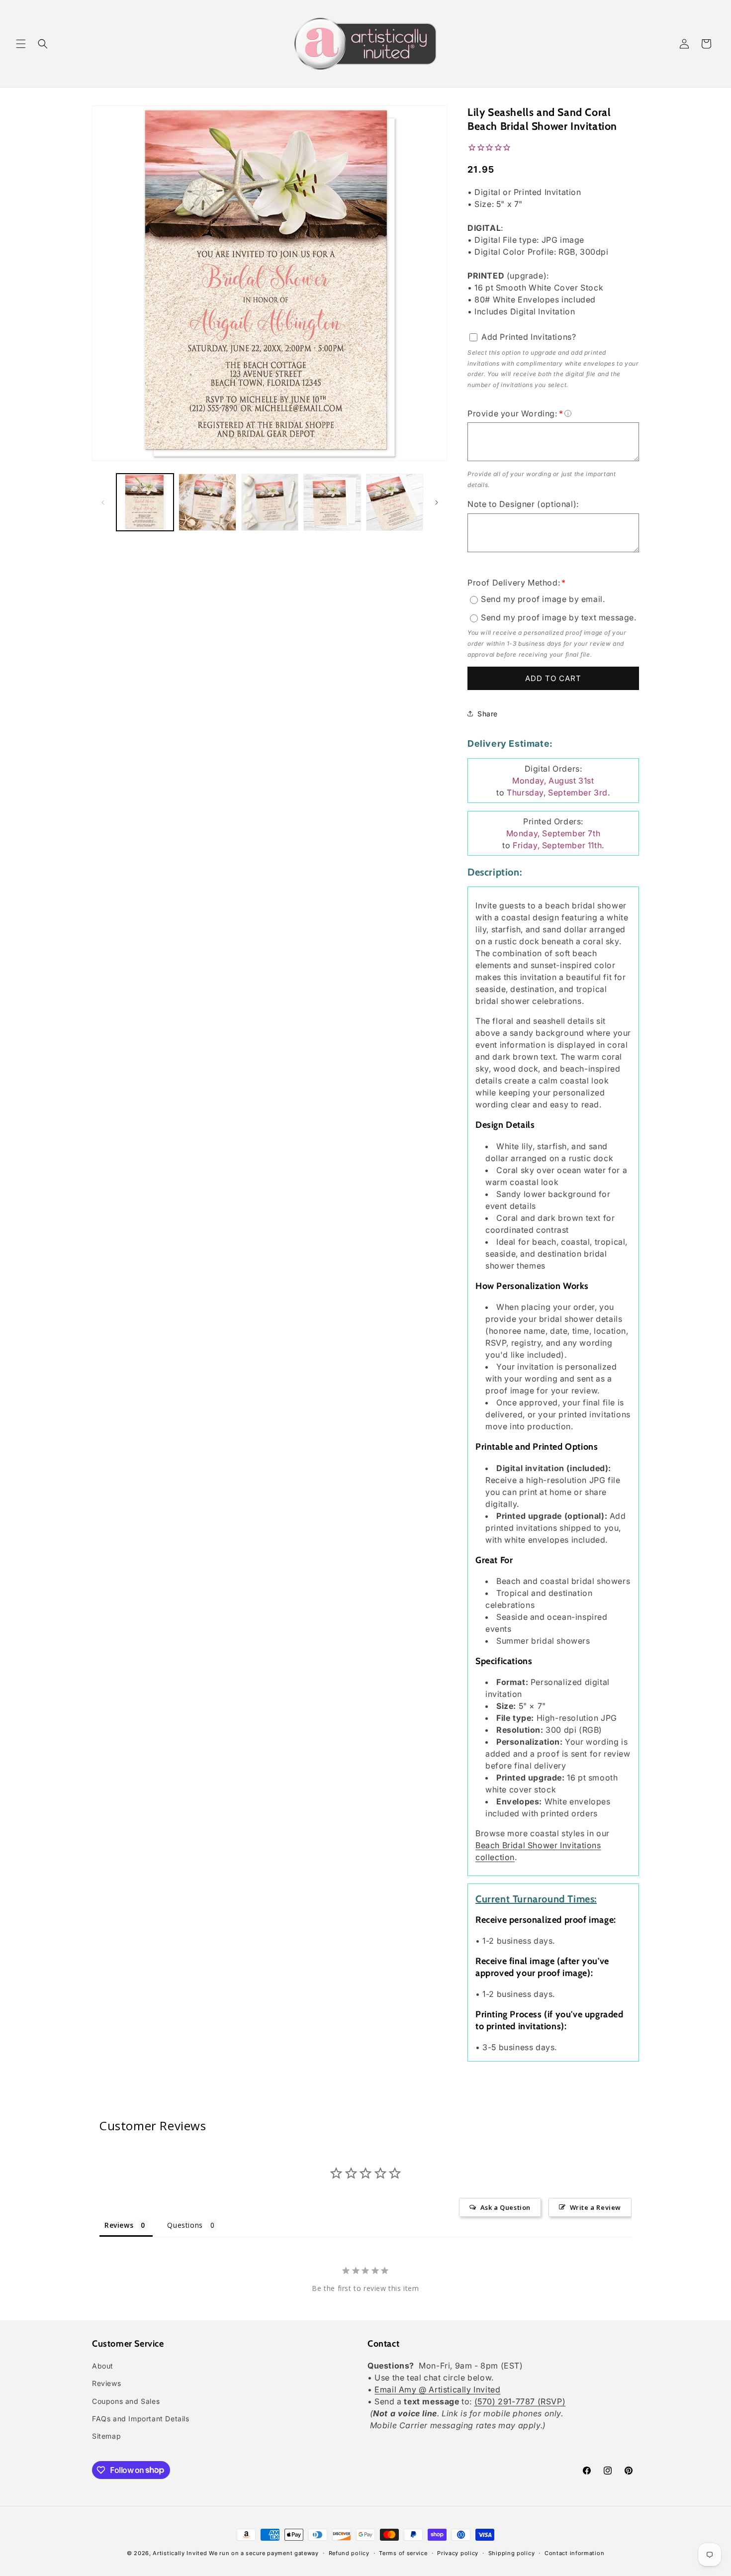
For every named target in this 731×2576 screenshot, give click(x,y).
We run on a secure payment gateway (264, 2553)
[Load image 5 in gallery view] (395, 502)
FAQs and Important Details (141, 2419)
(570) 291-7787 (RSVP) (520, 2402)
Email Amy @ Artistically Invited (437, 2390)
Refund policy (349, 2553)
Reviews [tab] (119, 2225)
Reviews (106, 2384)
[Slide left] (103, 502)
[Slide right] (437, 502)
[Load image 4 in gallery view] (332, 502)
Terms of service (403, 2553)
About (103, 2366)
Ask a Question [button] (505, 2207)
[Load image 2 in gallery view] (207, 502)
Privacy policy (458, 2553)
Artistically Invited (180, 2553)
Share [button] (488, 714)
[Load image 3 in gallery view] (270, 502)
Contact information (574, 2553)
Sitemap (106, 2436)
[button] (21, 44)
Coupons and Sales (126, 2401)
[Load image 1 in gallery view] (145, 502)
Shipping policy (512, 2553)
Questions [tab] (185, 2225)
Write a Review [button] (595, 2207)
